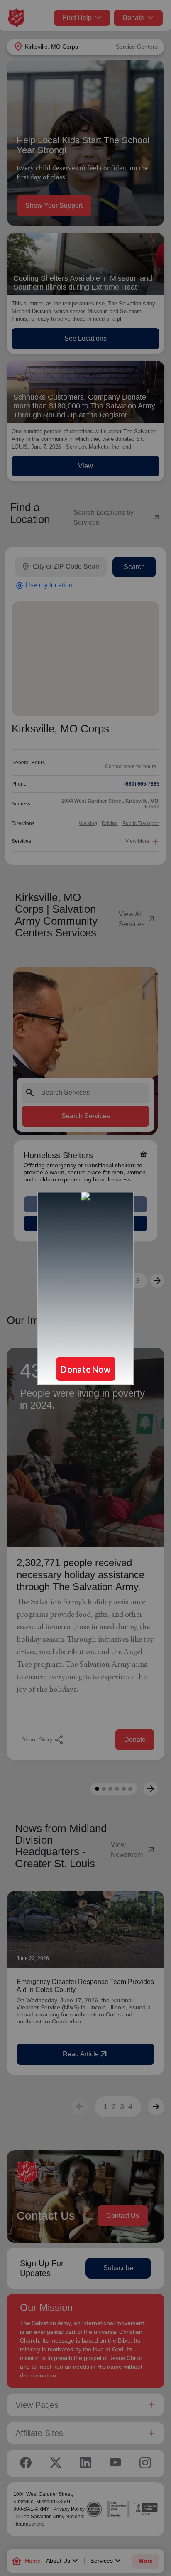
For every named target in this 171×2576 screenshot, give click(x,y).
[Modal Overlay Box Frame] (85, 1288)
